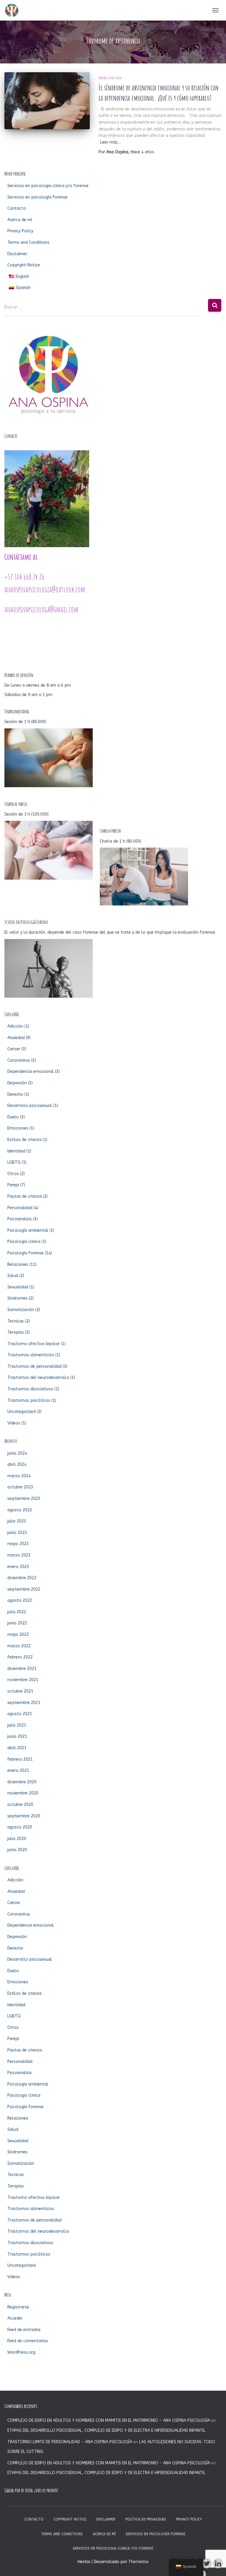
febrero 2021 (20, 1759)
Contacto (17, 208)
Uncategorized (21, 1412)
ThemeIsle (138, 2562)
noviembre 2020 (23, 1793)
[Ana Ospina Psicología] (14, 10)
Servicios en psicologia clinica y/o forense (48, 186)
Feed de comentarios (28, 2341)
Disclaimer (17, 254)
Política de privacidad (146, 2519)
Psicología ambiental (28, 1230)
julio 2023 (17, 1521)
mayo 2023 (18, 1544)
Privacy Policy (20, 231)
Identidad (16, 1151)
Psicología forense (25, 1253)
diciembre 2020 (22, 1782)
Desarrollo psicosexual (30, 1106)
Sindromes (18, 1298)
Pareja (13, 1185)
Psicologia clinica (24, 1242)
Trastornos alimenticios (31, 1355)
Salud (13, 1276)
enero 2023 (18, 1567)
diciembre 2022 (22, 1578)
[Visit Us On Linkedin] (218, 2564)
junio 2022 (17, 1623)
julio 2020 (17, 1839)
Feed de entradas (24, 2330)
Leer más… (110, 142)
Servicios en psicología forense (38, 197)
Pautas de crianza (25, 1196)
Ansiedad (16, 1038)
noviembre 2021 (23, 1680)
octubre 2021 (20, 1691)
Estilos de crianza (24, 1140)
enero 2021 (18, 1771)
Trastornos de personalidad (34, 1366)
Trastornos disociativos (30, 1389)
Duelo (13, 1117)
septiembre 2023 (24, 1499)
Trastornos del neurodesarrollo (38, 1378)
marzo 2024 (19, 1476)
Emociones (18, 1128)
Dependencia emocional (110, 78)
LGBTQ (14, 1162)
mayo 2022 (18, 1635)
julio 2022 (17, 1612)
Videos (14, 1423)
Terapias (16, 1332)
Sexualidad (18, 1287)
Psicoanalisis (20, 1219)
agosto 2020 (20, 1827)
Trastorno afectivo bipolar (34, 1344)
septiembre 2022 (24, 1589)
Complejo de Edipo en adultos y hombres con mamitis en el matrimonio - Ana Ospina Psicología (109, 2420)
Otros (13, 1174)
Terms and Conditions (28, 242)
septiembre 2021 (24, 1703)
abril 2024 (17, 1465)
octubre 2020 (20, 1805)
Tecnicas (16, 1321)
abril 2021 (17, 1748)
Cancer (14, 1049)
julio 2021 (17, 1725)
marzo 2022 (19, 1646)
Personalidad (20, 1208)
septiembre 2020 (24, 1816)
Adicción (15, 1026)
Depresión (17, 1083)
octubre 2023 (20, 1487)
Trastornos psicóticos (29, 1400)
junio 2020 (17, 1850)
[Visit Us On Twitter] (207, 2564)
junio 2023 (17, 1533)
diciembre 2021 (22, 1669)
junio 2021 (17, 1736)
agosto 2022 (20, 1600)
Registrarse (18, 2307)
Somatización (21, 1310)
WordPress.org (21, 2352)
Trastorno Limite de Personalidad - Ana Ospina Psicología (70, 2442)
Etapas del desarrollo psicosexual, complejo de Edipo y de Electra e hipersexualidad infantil (106, 2430)
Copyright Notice (24, 265)
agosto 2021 (20, 1714)
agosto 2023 (20, 1510)
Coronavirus (19, 1060)
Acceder (15, 2318)
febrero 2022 (20, 1657)
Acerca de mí (20, 220)
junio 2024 (17, 1453)
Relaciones (18, 1265)
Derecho (15, 1094)
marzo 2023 (19, 1555)
